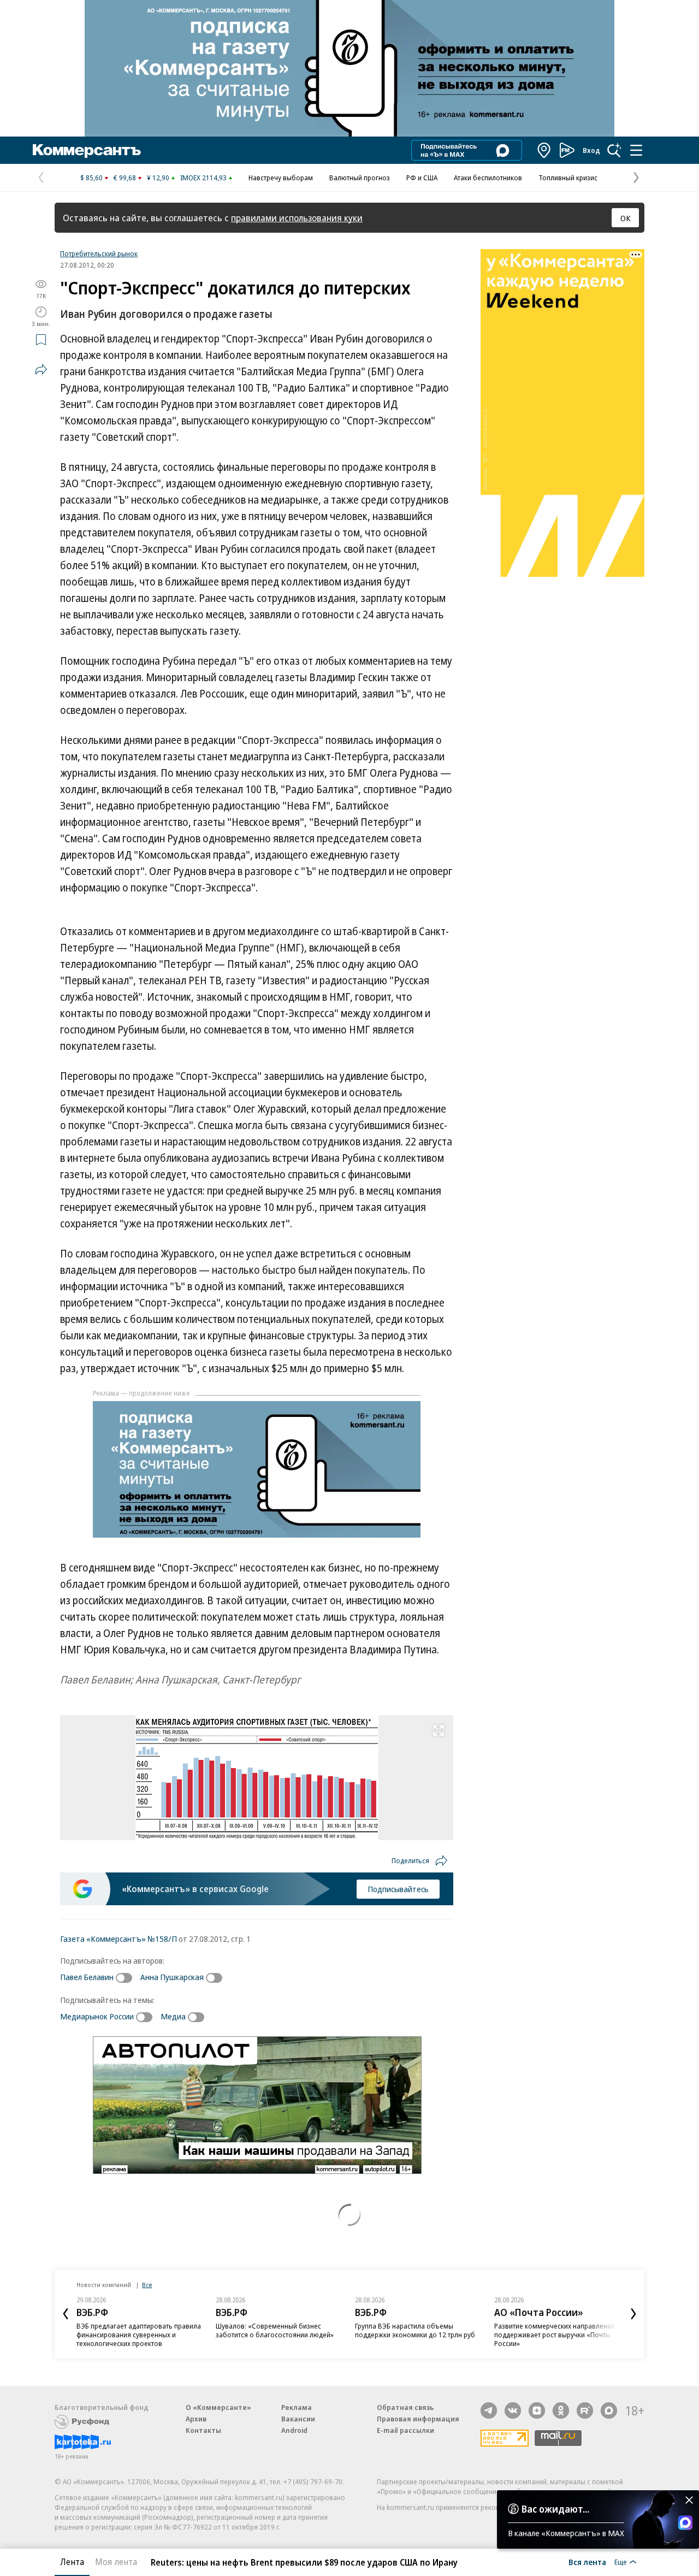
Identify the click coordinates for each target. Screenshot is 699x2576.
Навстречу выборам (281, 178)
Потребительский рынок (99, 253)
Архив (196, 2419)
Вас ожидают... (555, 2509)
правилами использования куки (297, 218)
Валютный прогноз (360, 178)
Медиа (173, 2016)
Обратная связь (405, 2407)
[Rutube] (585, 2410)
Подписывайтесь (398, 1889)
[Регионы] (544, 150)
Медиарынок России (97, 2016)
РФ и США (422, 178)
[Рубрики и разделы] (636, 150)
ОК (626, 218)
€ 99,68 (125, 178)
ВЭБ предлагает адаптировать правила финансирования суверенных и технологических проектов (139, 2335)
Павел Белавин (87, 1977)
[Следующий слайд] (633, 2314)
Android (294, 2430)
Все (147, 2285)
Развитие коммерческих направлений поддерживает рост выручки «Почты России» (555, 2335)
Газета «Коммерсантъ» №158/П (119, 1939)
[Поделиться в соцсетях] (41, 369)
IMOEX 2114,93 (203, 178)
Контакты (203, 2430)
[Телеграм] (489, 2410)
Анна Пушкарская (172, 1977)
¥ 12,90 (158, 178)
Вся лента (587, 2562)
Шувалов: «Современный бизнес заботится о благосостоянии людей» (275, 2330)
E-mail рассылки (405, 2430)
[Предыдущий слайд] (66, 2314)
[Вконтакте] (513, 2410)
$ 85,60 (91, 178)
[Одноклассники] (561, 2410)
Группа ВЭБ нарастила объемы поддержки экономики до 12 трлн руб (415, 2330)
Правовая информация (418, 2419)
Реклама (297, 2407)
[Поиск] (614, 150)
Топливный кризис (568, 178)
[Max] (609, 2410)
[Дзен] (537, 2410)
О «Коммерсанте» (218, 2407)
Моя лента (116, 2562)
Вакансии (298, 2419)
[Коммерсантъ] (87, 150)
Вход (591, 150)
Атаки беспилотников (488, 178)
